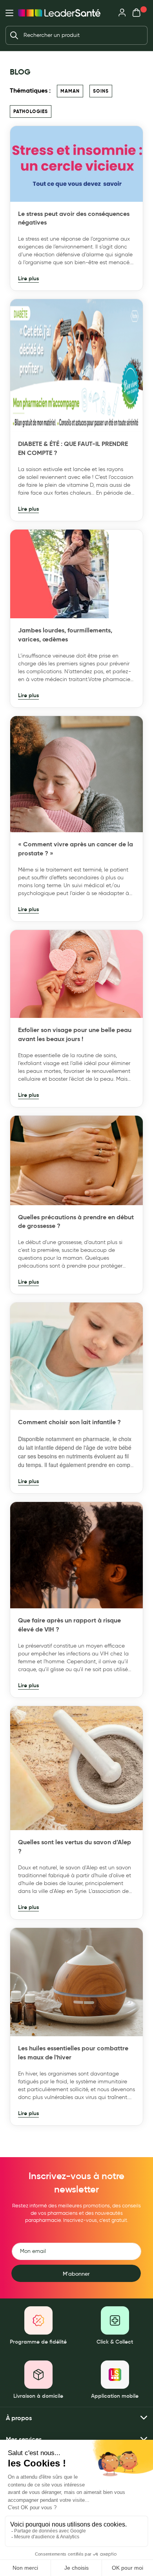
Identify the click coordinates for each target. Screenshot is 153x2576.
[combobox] (76, 35)
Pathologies (31, 111)
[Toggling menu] (9, 13)
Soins (101, 91)
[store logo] (59, 13)
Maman (70, 91)
